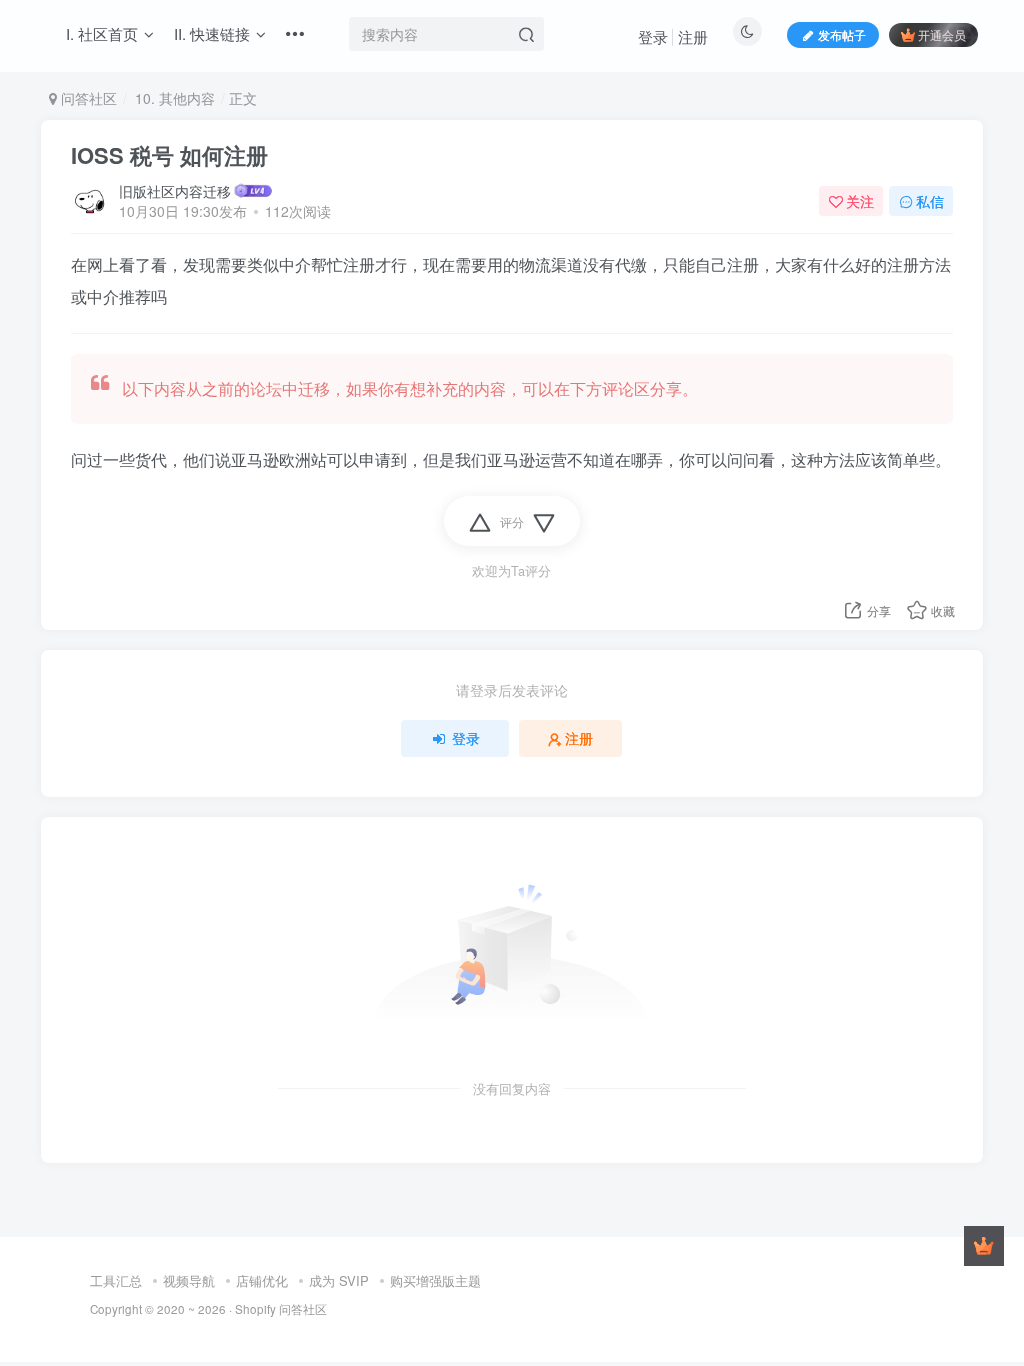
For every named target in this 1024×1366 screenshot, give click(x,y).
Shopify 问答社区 (281, 1309)
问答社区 (87, 98)
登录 (653, 36)
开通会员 (942, 34)
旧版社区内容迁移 (175, 191)
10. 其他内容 (173, 98)
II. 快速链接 (212, 33)
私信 (930, 201)
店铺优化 (262, 1280)
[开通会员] (984, 1246)
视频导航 (189, 1280)
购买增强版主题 (435, 1280)
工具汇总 (116, 1280)
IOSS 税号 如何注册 (169, 155)
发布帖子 (842, 34)
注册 (693, 36)
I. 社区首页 (102, 33)
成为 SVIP (339, 1280)
